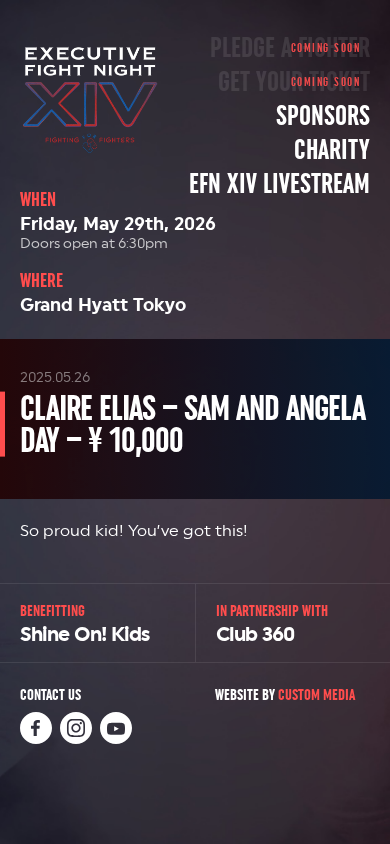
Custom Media (316, 694)
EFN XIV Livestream (279, 184)
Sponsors (323, 116)
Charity (332, 150)
